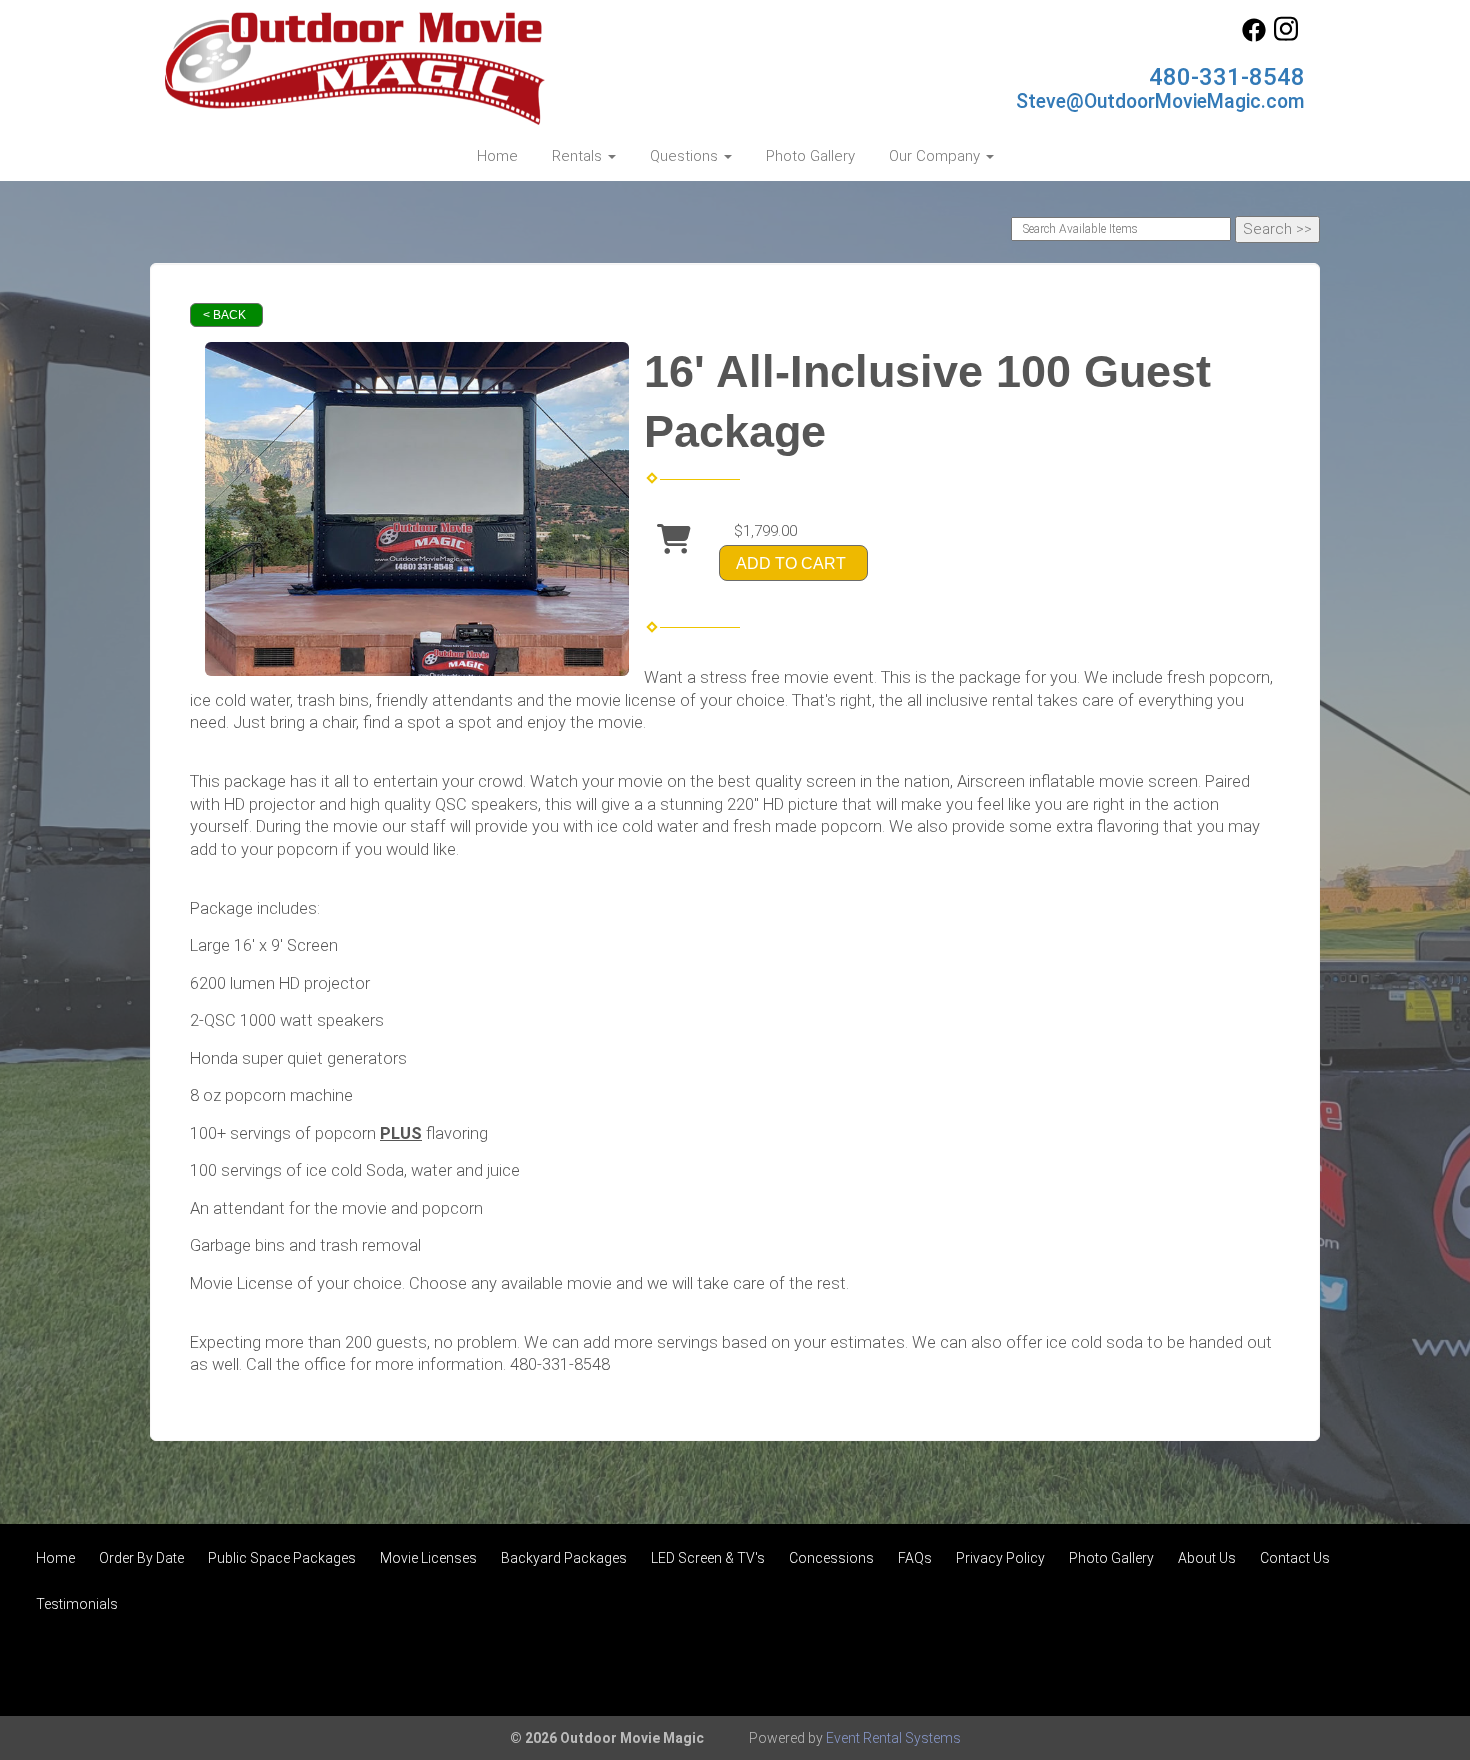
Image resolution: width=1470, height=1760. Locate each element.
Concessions (831, 1558)
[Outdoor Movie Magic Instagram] (1286, 37)
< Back (224, 315)
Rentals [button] (579, 156)
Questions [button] (686, 156)
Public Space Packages (282, 1558)
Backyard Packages (564, 1558)
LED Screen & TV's (708, 1558)
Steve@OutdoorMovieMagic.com (1160, 101)
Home (497, 156)
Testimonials (77, 1604)
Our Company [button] (936, 156)
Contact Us (1295, 1558)
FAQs (915, 1558)
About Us (1207, 1558)
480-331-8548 (1227, 77)
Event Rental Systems (893, 1738)
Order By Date (141, 1558)
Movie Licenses (428, 1558)
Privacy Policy (1000, 1558)
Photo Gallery (810, 156)
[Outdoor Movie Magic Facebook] (1254, 37)
